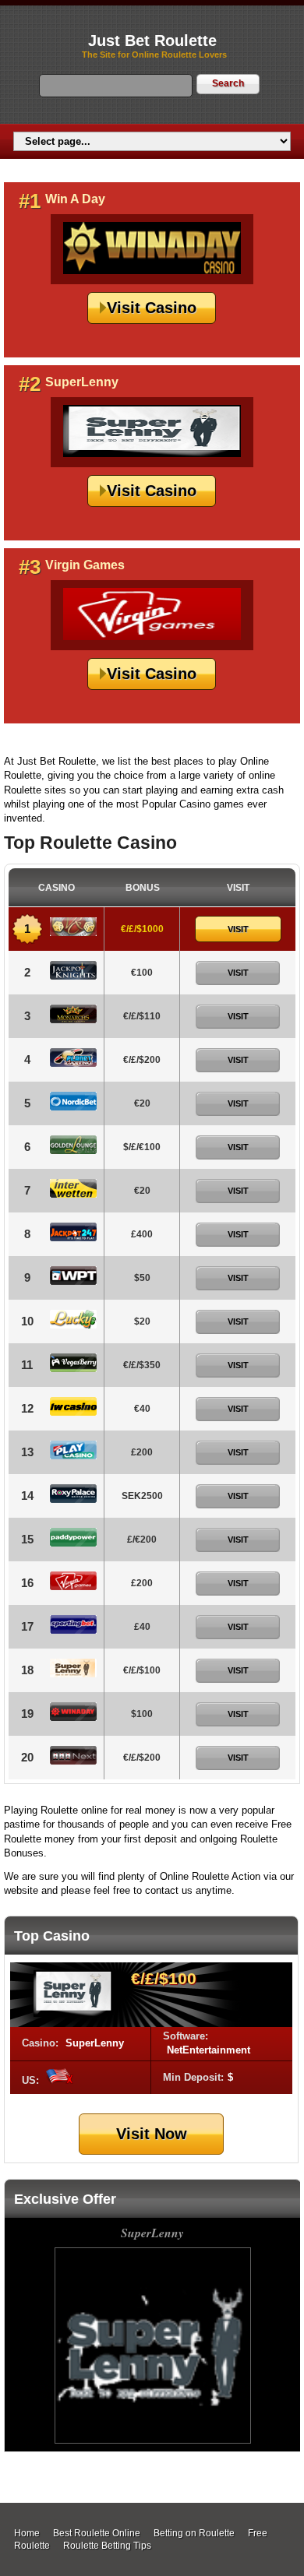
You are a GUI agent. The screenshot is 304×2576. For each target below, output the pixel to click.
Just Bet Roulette (152, 40)
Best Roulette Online (97, 2533)
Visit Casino (152, 308)
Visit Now (152, 2134)
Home (27, 2533)
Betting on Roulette (194, 2533)
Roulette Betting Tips (107, 2546)
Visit (238, 929)
